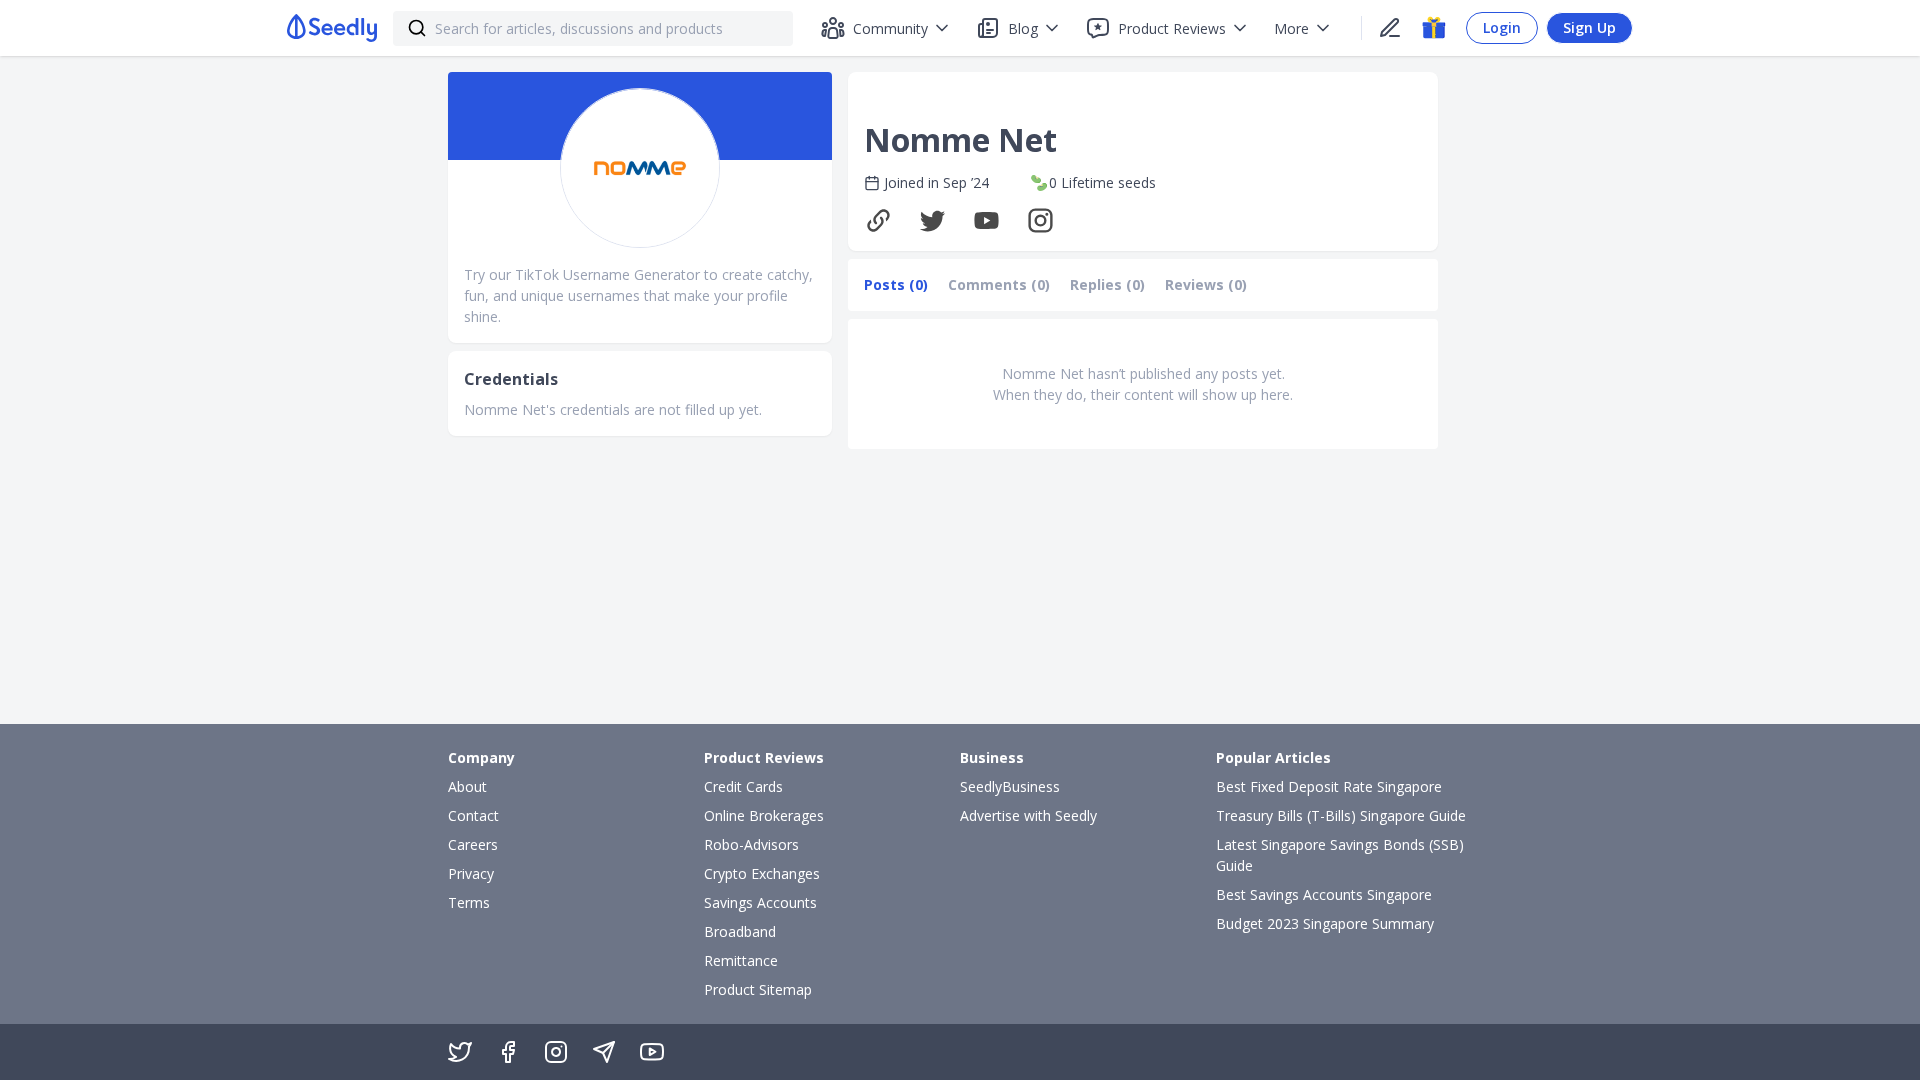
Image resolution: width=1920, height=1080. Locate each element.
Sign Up (1589, 27)
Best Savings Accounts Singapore (1324, 894)
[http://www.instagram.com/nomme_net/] (1045, 220)
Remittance (741, 960)
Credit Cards (743, 786)
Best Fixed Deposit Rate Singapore (1329, 786)
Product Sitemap (758, 989)
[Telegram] (604, 1052)
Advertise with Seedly (1028, 815)
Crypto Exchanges (762, 873)
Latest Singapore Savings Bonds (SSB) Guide (1340, 855)
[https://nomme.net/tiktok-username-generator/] (883, 220)
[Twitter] (460, 1052)
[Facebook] (508, 1052)
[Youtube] (652, 1052)
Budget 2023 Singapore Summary (1325, 923)
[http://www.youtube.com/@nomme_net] (991, 220)
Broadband (740, 931)
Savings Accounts (760, 902)
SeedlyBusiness (1010, 786)
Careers (473, 844)
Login (1502, 27)
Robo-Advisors (751, 844)
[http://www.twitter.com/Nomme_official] (937, 220)
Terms (469, 902)
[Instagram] (556, 1052)
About (467, 786)
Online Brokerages (764, 815)
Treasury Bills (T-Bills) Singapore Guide (1341, 815)
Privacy (471, 873)
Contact (473, 815)
